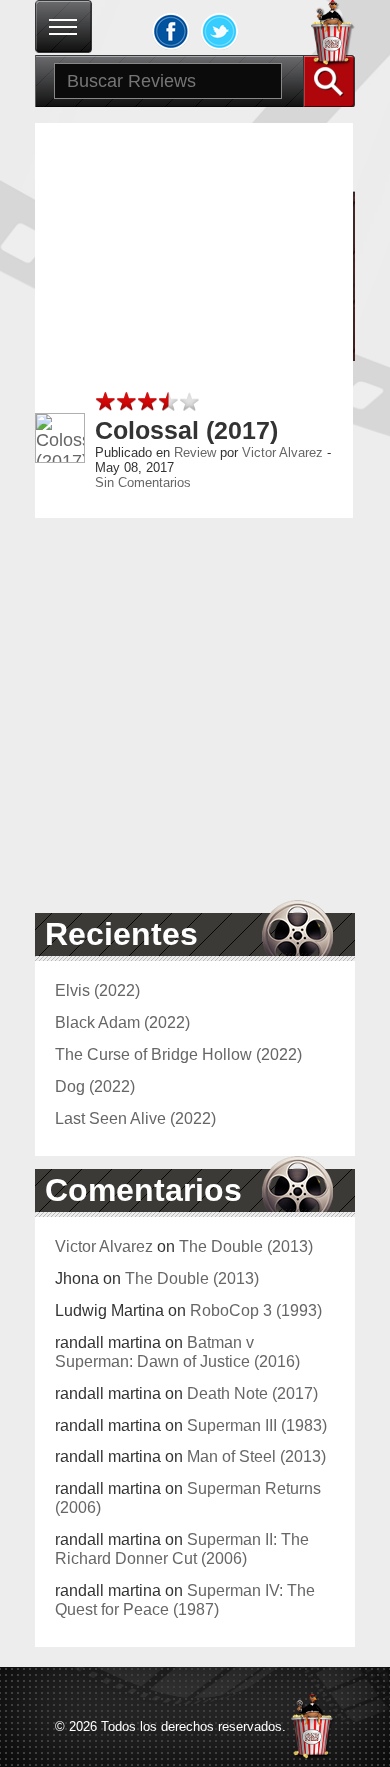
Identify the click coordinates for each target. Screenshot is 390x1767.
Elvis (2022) (97, 990)
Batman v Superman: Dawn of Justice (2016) (177, 1351)
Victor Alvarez (282, 452)
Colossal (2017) (186, 430)
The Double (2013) (246, 1246)
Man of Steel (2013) (256, 1456)
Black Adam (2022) (122, 1022)
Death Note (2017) (252, 1393)
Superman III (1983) (257, 1425)
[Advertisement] (195, 318)
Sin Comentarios (143, 482)
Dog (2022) (95, 1086)
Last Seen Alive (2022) (135, 1118)
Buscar (329, 81)
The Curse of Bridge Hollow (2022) (178, 1054)
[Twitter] (220, 31)
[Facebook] (171, 31)
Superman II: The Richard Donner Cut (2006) (182, 1548)
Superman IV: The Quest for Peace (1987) (185, 1599)
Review (195, 452)
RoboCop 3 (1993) (256, 1310)
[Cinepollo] (333, 36)
